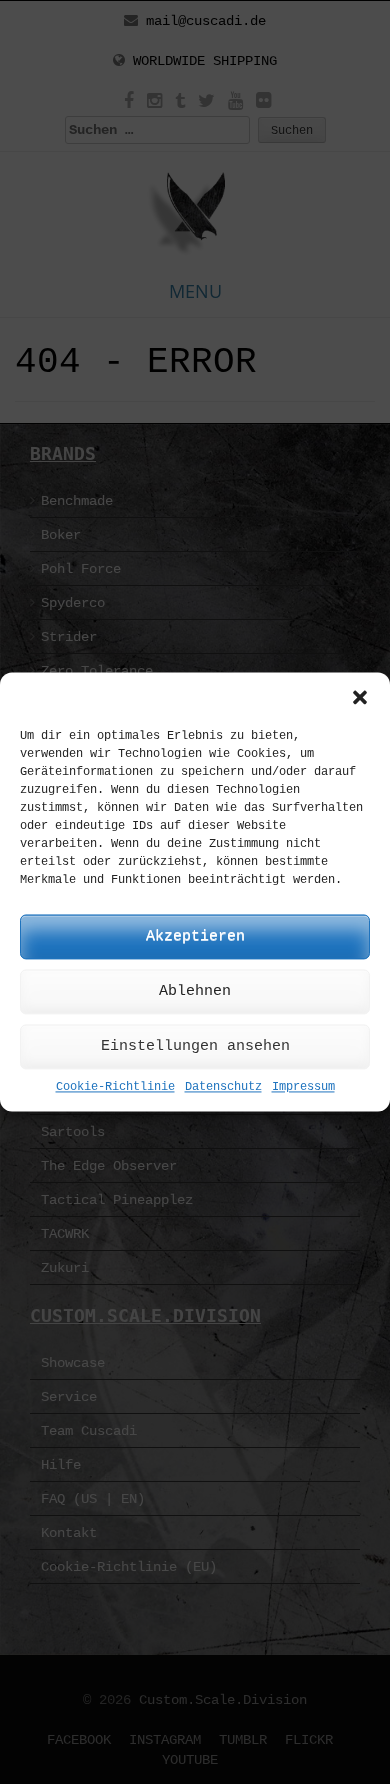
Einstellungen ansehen (195, 1046)
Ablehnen (195, 991)
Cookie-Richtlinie (115, 1087)
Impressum (303, 1087)
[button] (360, 697)
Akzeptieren (195, 936)
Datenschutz (223, 1087)
